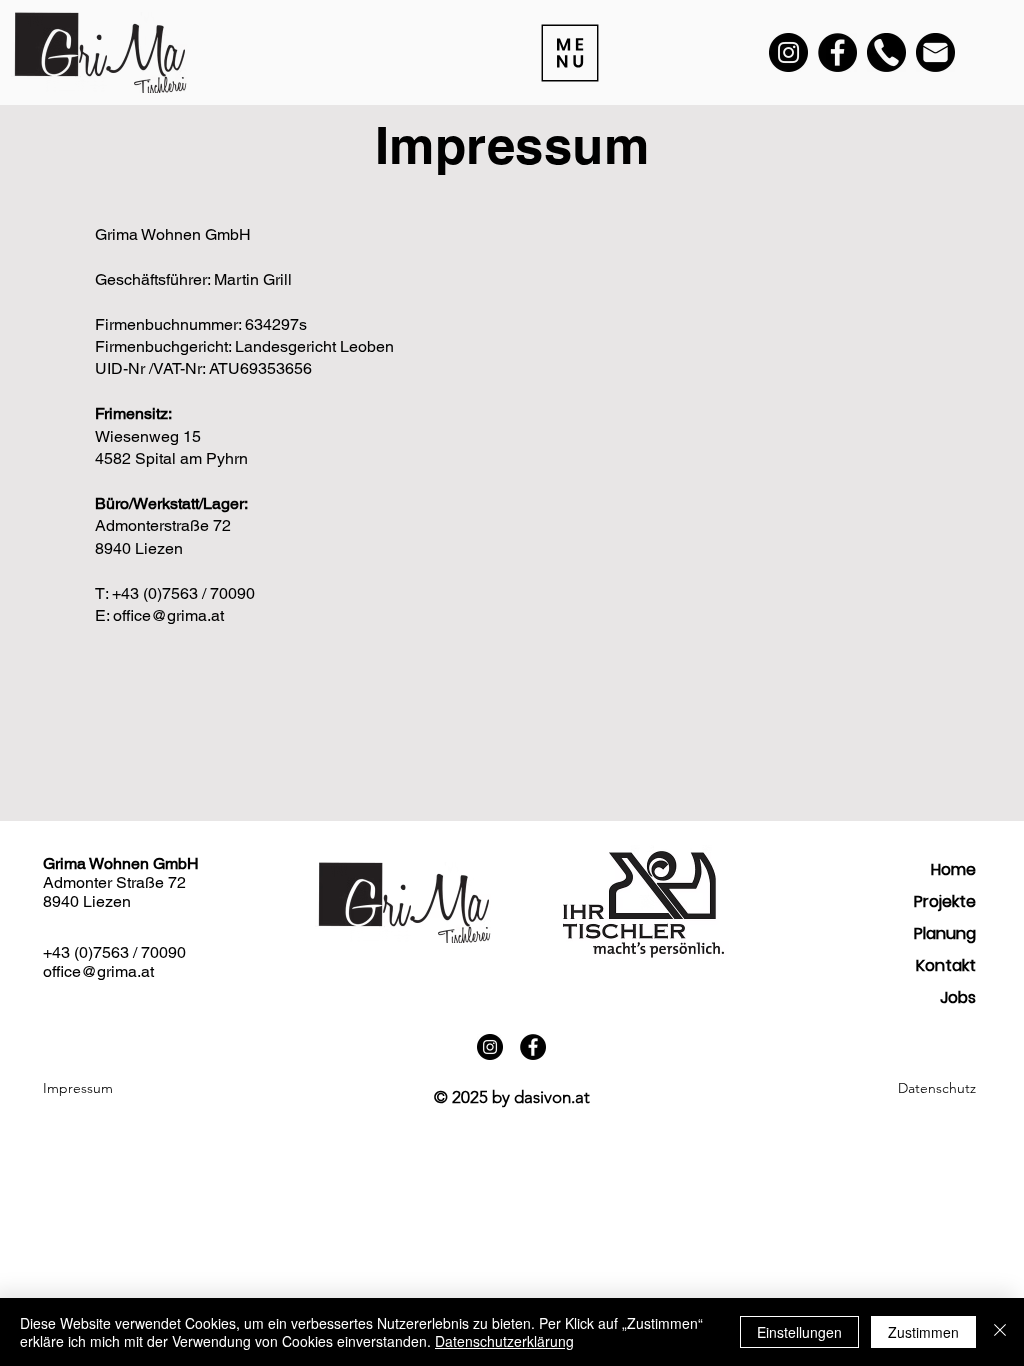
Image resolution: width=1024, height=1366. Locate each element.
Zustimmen (923, 1332)
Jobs (958, 997)
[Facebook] (837, 52)
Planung (945, 933)
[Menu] (568, 52)
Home (953, 869)
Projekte (945, 901)
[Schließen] (1000, 1332)
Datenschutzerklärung (504, 1341)
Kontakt (946, 965)
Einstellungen (799, 1332)
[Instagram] (788, 52)
